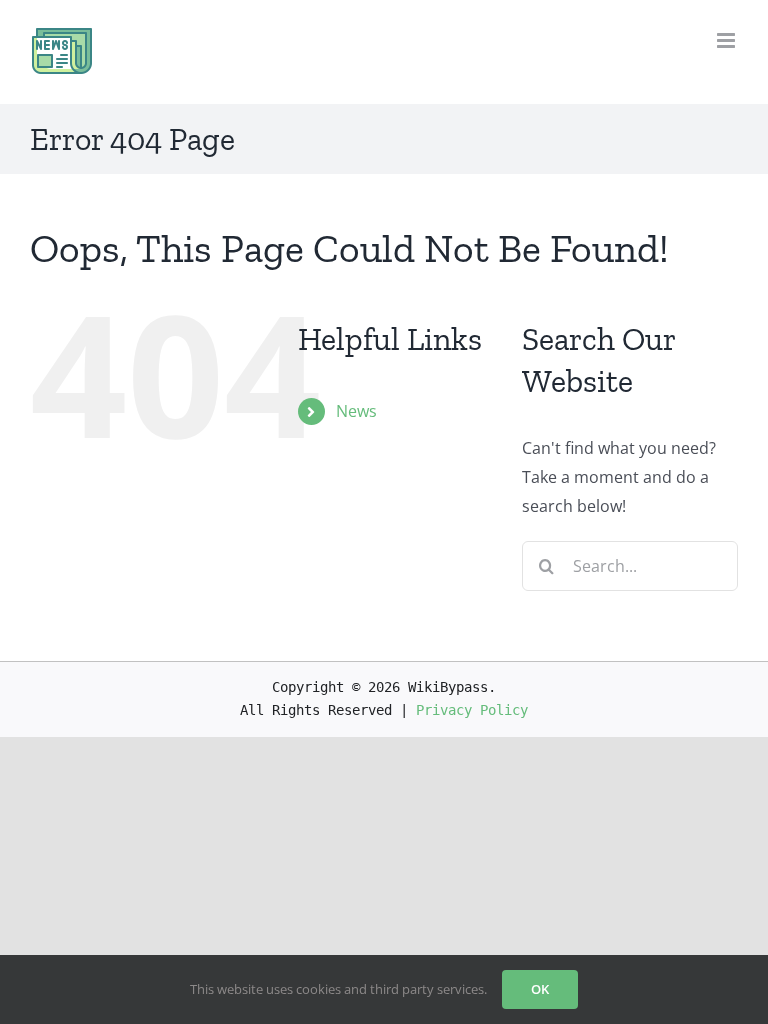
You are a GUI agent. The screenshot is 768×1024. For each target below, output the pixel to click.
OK (540, 989)
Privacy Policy (472, 710)
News (356, 411)
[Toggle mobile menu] (727, 40)
